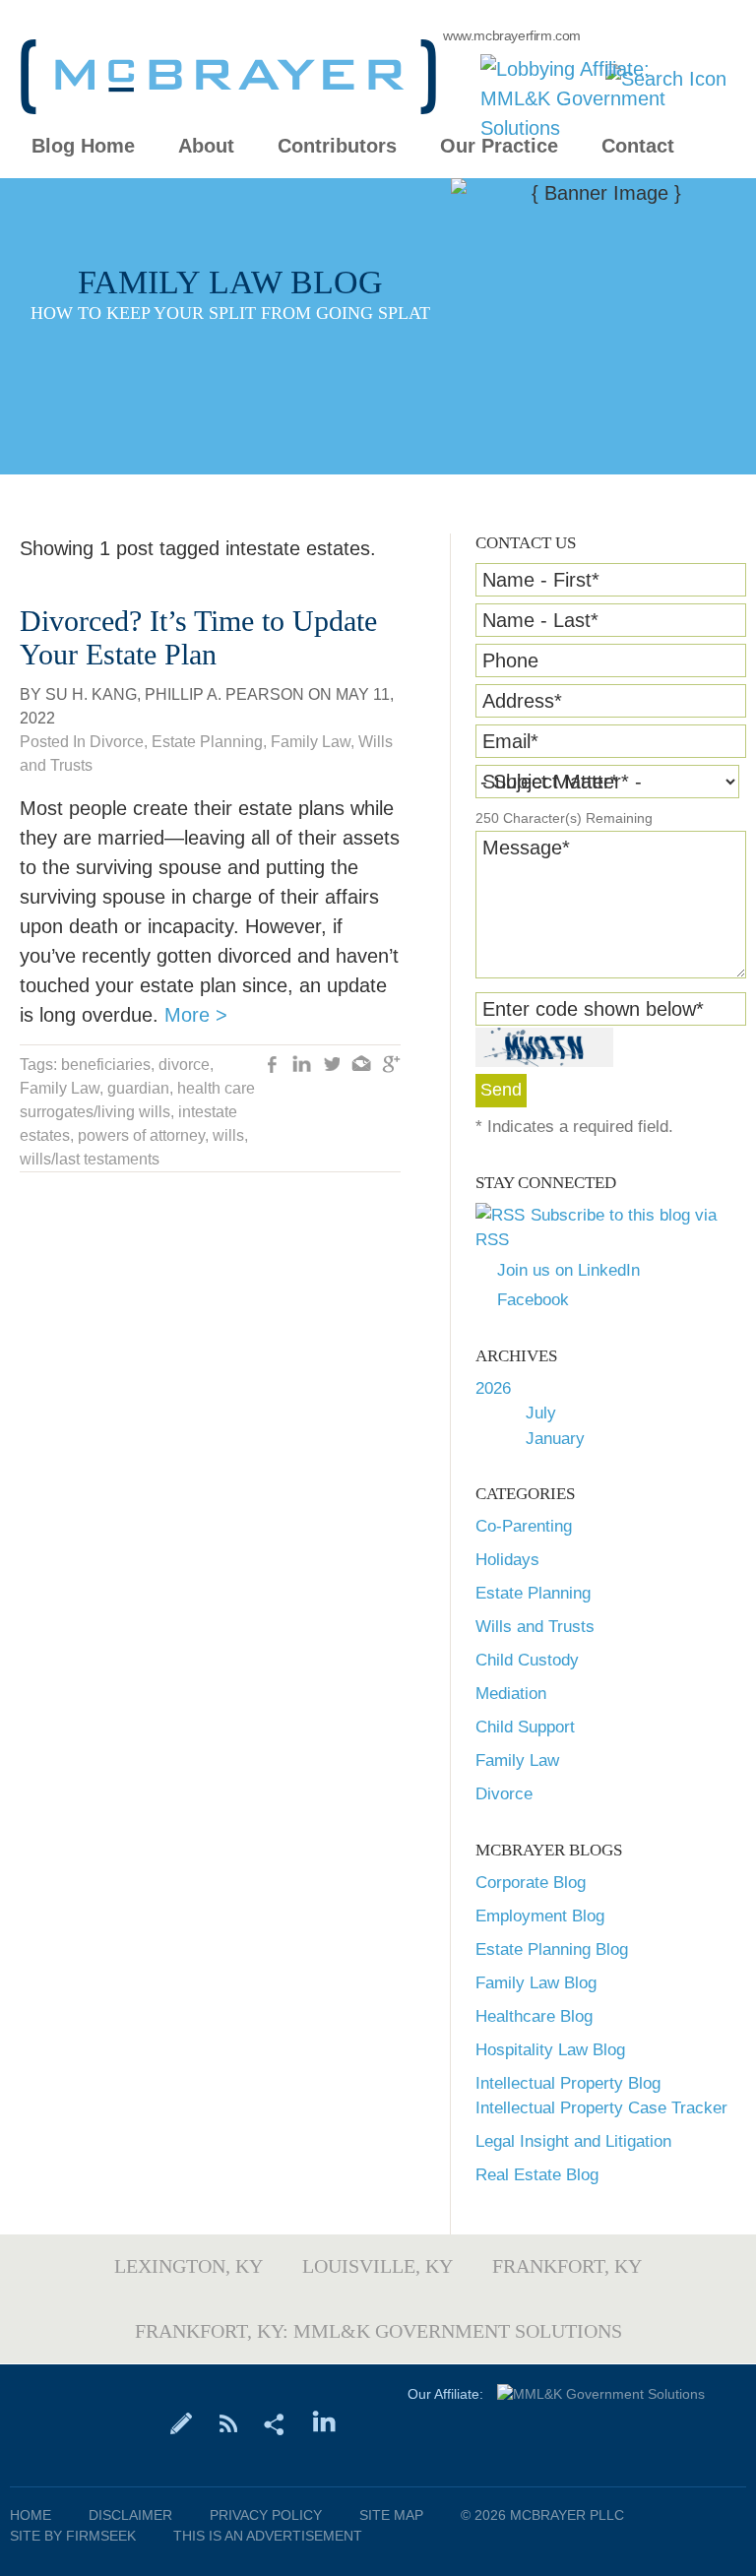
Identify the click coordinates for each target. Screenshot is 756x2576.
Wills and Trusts (535, 1627)
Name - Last (540, 620)
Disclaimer (130, 2515)
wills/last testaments (90, 1159)
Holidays (507, 1560)
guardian (138, 1088)
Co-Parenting (524, 1526)
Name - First (541, 580)
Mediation (511, 1694)
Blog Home (83, 146)
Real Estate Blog (537, 2175)
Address (522, 701)
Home (31, 2515)
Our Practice (499, 146)
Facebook (533, 1300)
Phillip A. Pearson (224, 694)
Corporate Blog (531, 1883)
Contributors (337, 146)
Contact (638, 146)
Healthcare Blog (534, 2016)
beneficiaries (106, 1065)
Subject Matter (550, 782)
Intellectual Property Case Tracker (601, 2108)
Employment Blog (540, 1916)
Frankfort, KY (567, 2266)
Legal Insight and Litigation (573, 2141)
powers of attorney (141, 1135)
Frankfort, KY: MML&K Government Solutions (378, 2331)
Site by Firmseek (73, 2536)
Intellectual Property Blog (568, 2083)
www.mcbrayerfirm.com (512, 35)
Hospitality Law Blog (550, 2050)
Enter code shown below (593, 1009)
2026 (493, 1388)
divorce (184, 1065)
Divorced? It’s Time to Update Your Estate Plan (198, 637)
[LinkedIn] (324, 2422)
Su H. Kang (91, 694)
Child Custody (527, 1660)
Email (510, 741)
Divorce (504, 1794)
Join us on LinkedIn (568, 1270)
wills (228, 1135)
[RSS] (228, 2422)
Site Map (391, 2515)
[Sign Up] (182, 2422)
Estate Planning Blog (552, 1949)
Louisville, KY (378, 2266)
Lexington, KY (189, 2266)
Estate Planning (533, 1593)
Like (273, 1066)
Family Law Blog (536, 1983)
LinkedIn (302, 1066)
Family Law (517, 1760)
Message (526, 848)
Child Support (525, 1727)
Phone (510, 660)
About (206, 146)
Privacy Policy (266, 2515)
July (541, 1413)
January (555, 1439)
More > (196, 1015)
